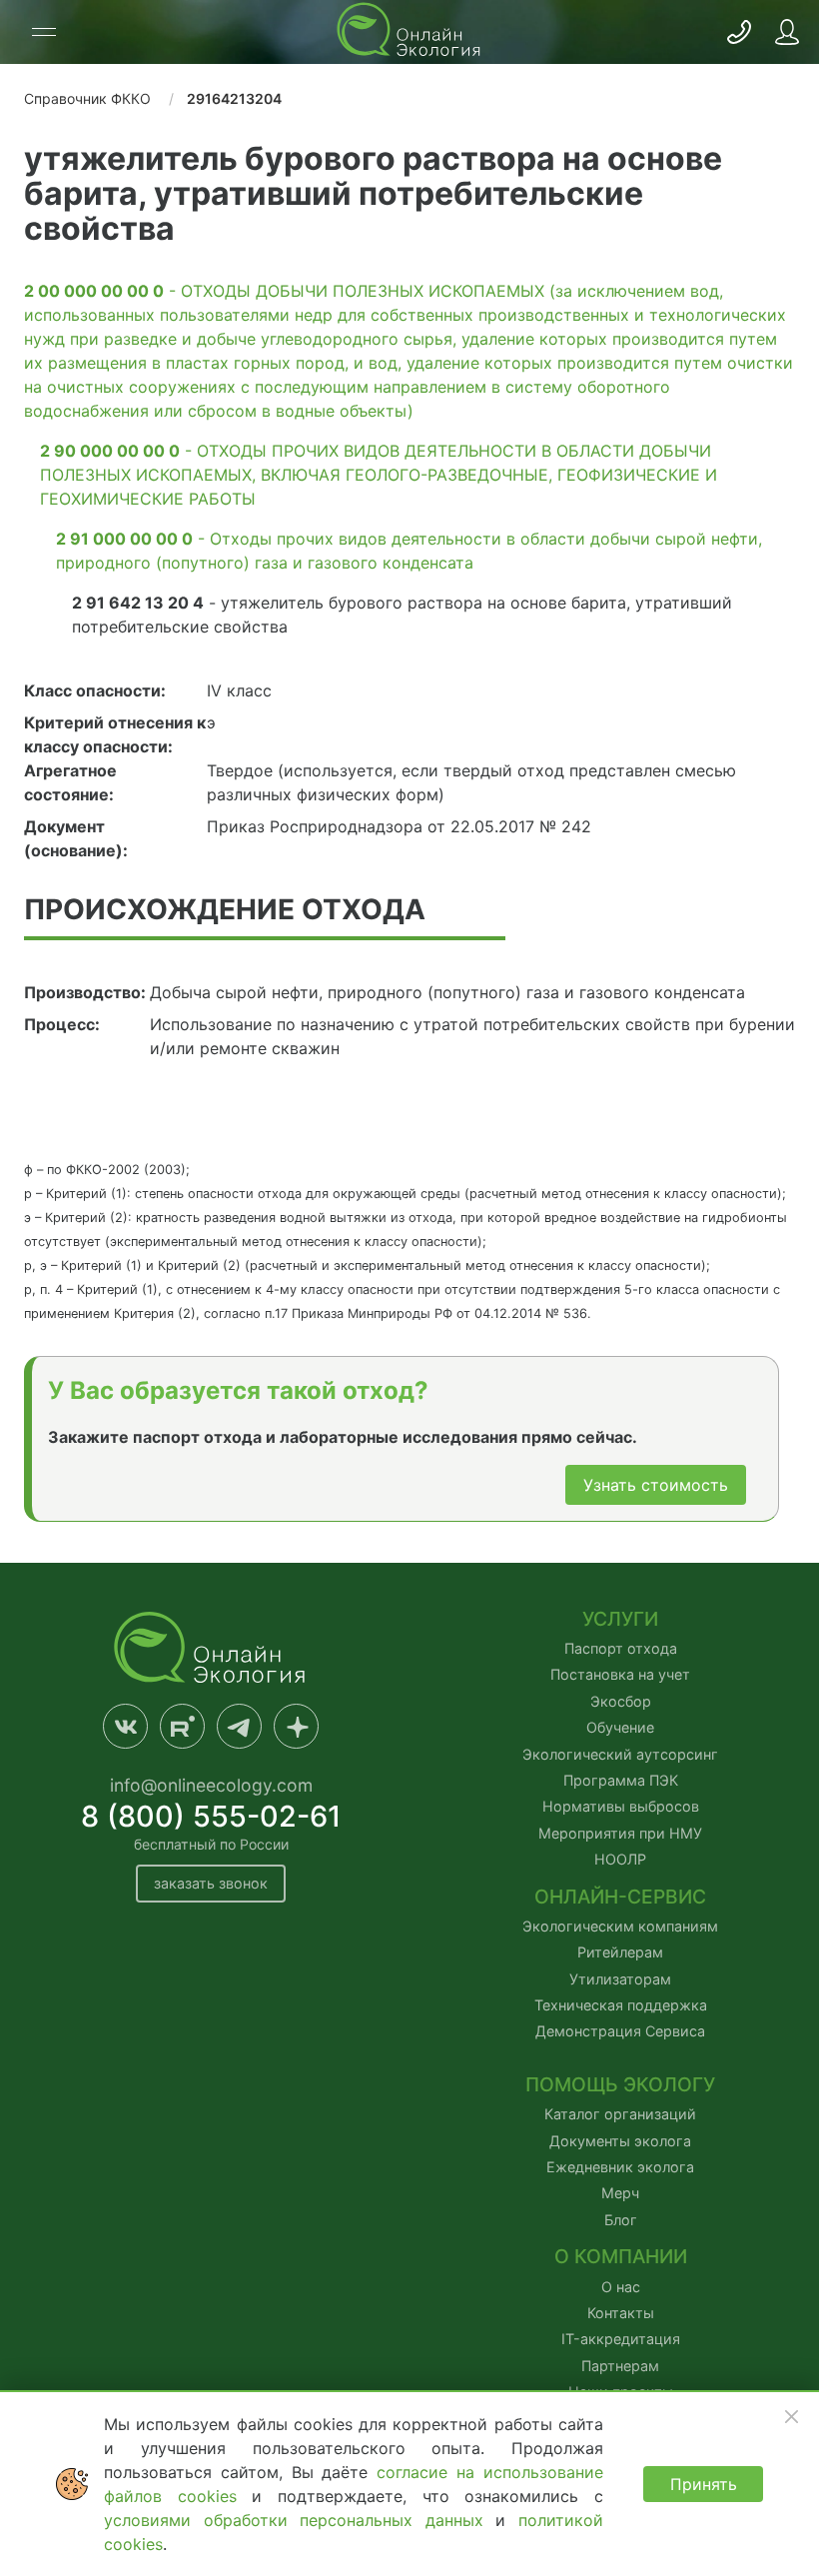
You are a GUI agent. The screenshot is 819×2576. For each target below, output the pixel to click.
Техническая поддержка (621, 2005)
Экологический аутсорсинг (620, 1754)
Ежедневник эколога (620, 2167)
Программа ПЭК (621, 1780)
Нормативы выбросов (621, 1806)
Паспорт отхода (621, 1648)
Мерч (620, 2193)
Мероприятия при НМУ (620, 1833)
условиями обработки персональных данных (300, 2520)
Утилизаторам (620, 1979)
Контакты (621, 2313)
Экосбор (621, 1701)
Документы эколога (620, 2141)
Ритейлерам (620, 1952)
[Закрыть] (791, 2416)
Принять (704, 2484)
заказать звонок (211, 1883)
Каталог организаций (620, 2114)
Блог (621, 2220)
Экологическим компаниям (620, 1926)
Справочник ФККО (87, 98)
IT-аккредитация (621, 2339)
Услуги (620, 1619)
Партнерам (620, 2366)
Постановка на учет (620, 1674)
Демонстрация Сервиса (620, 2031)
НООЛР (620, 1859)
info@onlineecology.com (211, 1785)
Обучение (620, 1727)
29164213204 (234, 98)
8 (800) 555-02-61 (211, 1816)
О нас (621, 2287)
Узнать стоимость (656, 1485)
